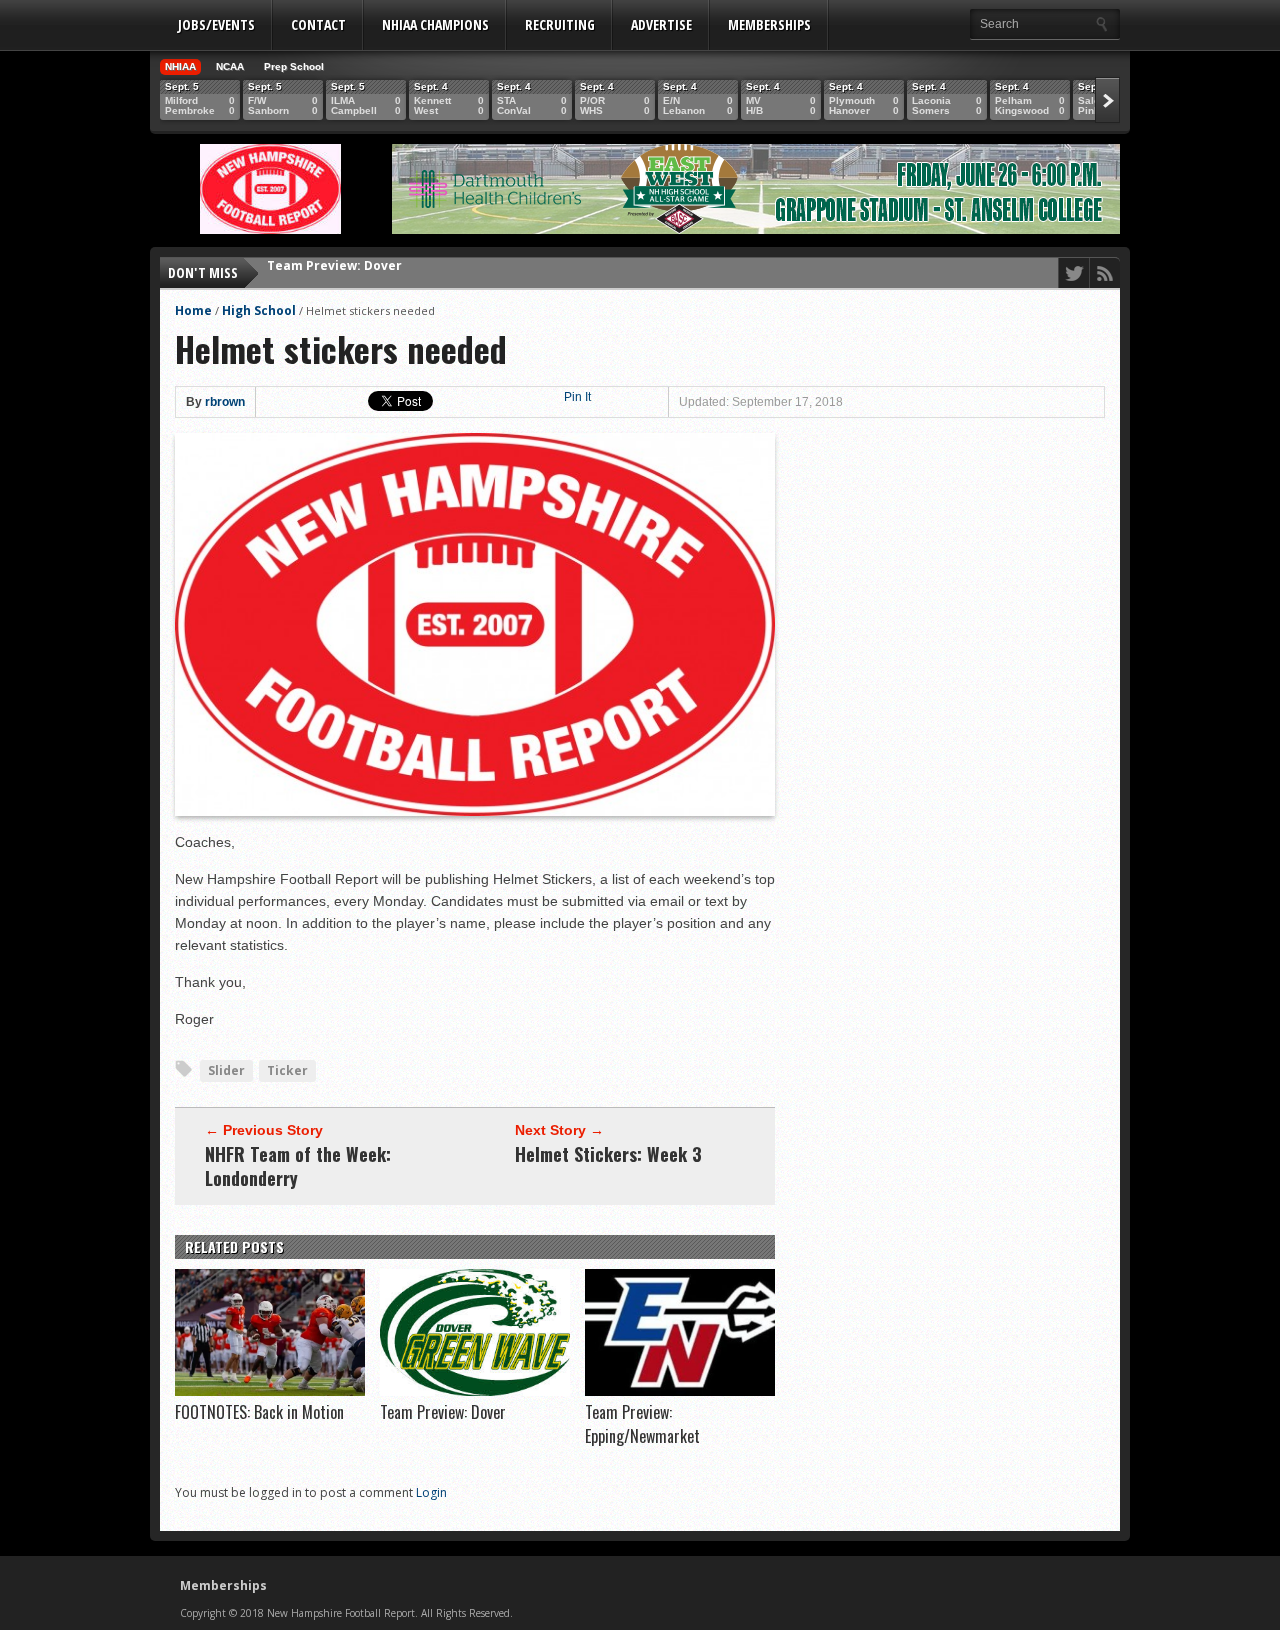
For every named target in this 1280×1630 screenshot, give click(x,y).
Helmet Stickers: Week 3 (608, 1154)
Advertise (661, 24)
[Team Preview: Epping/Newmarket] (680, 1391)
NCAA (230, 66)
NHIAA (180, 66)
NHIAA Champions (435, 24)
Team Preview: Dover (443, 1412)
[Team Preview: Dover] (475, 1391)
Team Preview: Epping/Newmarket (377, 272)
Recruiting (560, 24)
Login (431, 1492)
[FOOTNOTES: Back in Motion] (270, 1391)
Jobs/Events (216, 24)
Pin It (577, 397)
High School (259, 310)
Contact (318, 24)
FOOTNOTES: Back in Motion (259, 1412)
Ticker (287, 1070)
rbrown (225, 402)
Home (193, 310)
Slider (226, 1070)
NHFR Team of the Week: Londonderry (298, 1166)
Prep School (294, 66)
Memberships (769, 24)
